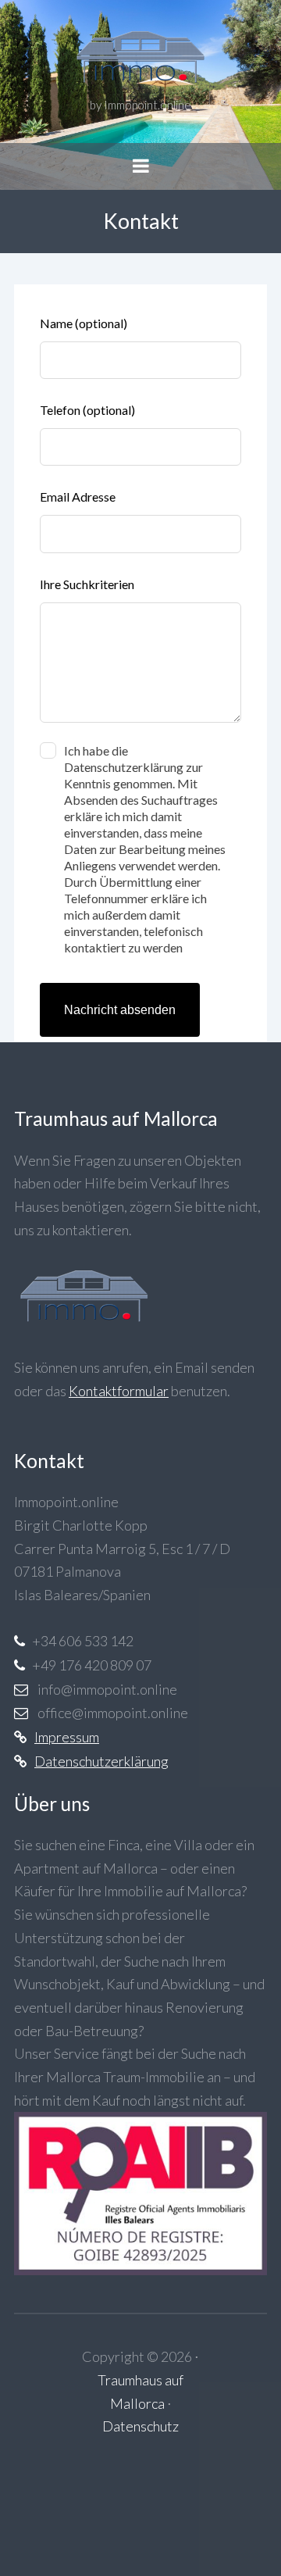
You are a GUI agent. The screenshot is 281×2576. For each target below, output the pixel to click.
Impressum (67, 1737)
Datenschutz (140, 2426)
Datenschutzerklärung (101, 1761)
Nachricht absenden (120, 1010)
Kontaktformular (119, 1391)
